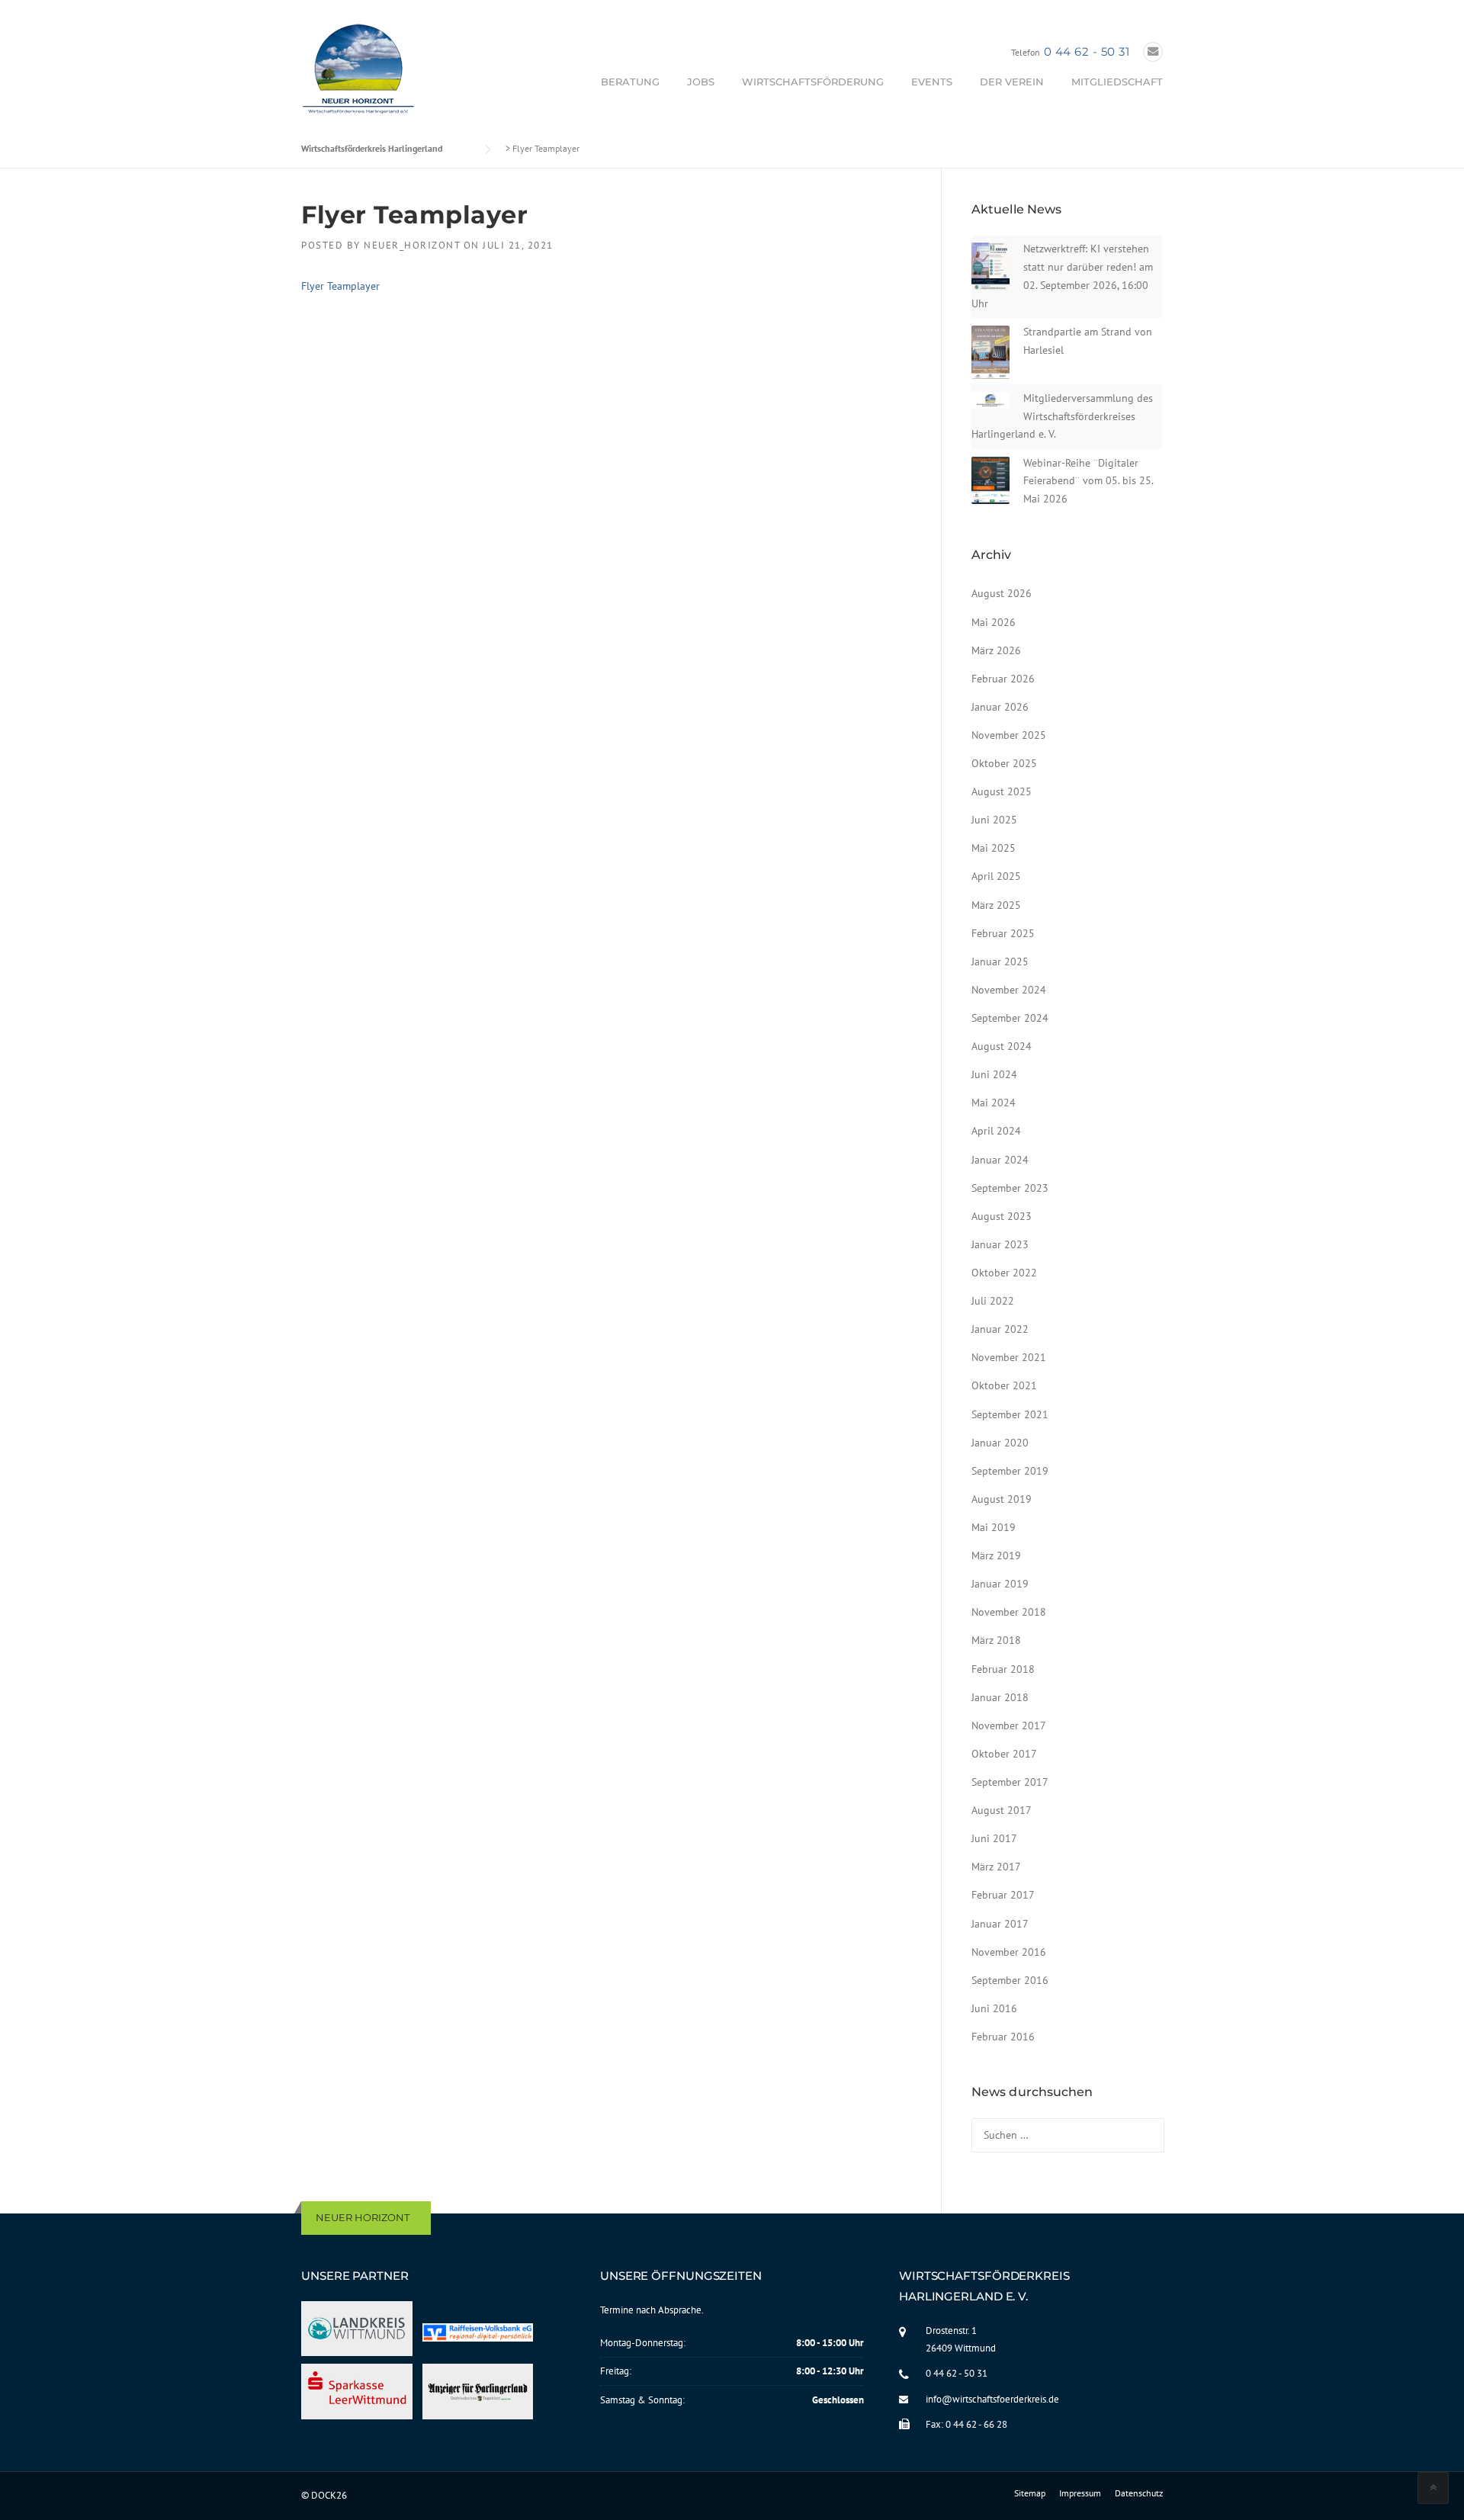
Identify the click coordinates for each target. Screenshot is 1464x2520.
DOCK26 (329, 2495)
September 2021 (1010, 1414)
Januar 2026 (1000, 707)
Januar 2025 (1000, 961)
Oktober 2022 (1004, 1273)
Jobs (701, 82)
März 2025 (996, 905)
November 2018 (1009, 1612)
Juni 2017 (994, 1838)
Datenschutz (1139, 2493)
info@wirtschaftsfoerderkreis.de (992, 2399)
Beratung (630, 82)
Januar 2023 (1000, 1244)
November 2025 (1009, 735)
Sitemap (1030, 2493)
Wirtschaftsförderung (813, 82)
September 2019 (1010, 1471)
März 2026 (996, 650)
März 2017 (996, 1867)
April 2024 (996, 1131)
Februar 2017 (1003, 1895)
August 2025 (1002, 791)
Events (932, 82)
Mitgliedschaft (1117, 82)
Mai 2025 (994, 848)
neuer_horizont (412, 245)
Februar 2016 (1003, 2037)
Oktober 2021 (1004, 1385)
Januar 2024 (1000, 1160)
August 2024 (1002, 1046)
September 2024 (1010, 1018)
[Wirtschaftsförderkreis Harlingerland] (359, 72)
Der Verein (1012, 82)
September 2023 (1010, 1188)
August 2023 (1002, 1216)
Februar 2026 (1003, 679)
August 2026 (1002, 593)
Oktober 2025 (1004, 763)
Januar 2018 (1000, 1697)
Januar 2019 (1000, 1584)
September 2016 (1010, 1980)
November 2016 (1009, 1952)
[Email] (1153, 51)
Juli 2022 (993, 1301)
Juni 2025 (994, 820)
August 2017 (1002, 1810)
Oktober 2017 (1004, 1754)
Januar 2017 (1000, 1924)
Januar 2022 (1000, 1329)
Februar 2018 (1003, 1669)
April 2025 (996, 876)
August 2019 (1002, 1499)
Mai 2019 (994, 1527)
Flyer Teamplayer (340, 286)
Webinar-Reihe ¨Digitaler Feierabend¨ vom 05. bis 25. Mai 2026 (1088, 481)
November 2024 (1009, 990)
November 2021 (1009, 1357)
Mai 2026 (994, 622)
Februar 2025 (1003, 933)
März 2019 (996, 1555)
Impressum (1080, 2493)
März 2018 (996, 1640)
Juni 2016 (994, 2008)
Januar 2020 (1000, 1443)
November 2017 (1009, 1725)
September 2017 (1010, 1782)
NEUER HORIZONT (363, 2217)
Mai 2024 (994, 1103)
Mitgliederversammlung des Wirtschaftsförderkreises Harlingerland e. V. (1062, 416)
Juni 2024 (994, 1074)
